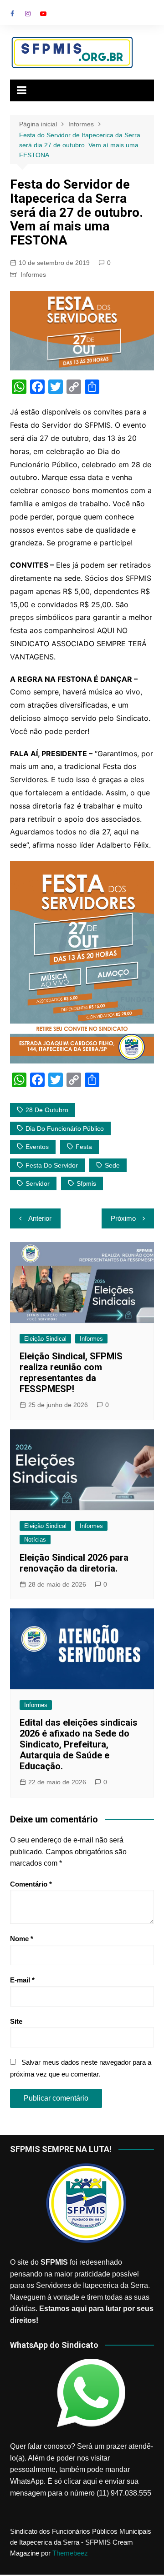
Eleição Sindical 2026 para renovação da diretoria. (74, 1563)
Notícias (35, 1540)
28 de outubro (47, 1110)
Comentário (31, 1884)
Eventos (37, 1147)
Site (16, 2021)
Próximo (123, 1218)
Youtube (43, 14)
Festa (84, 1147)
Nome (22, 1939)
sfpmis (86, 1183)
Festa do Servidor (52, 1165)
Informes (33, 275)
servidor (38, 1183)
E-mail (22, 1980)
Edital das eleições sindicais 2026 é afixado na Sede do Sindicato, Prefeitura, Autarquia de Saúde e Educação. (79, 1744)
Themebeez (70, 2553)
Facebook (12, 14)
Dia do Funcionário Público (65, 1128)
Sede (112, 1165)
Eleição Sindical (45, 1339)
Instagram (28, 14)
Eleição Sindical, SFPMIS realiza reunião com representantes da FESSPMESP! (71, 1373)
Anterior (40, 1218)
